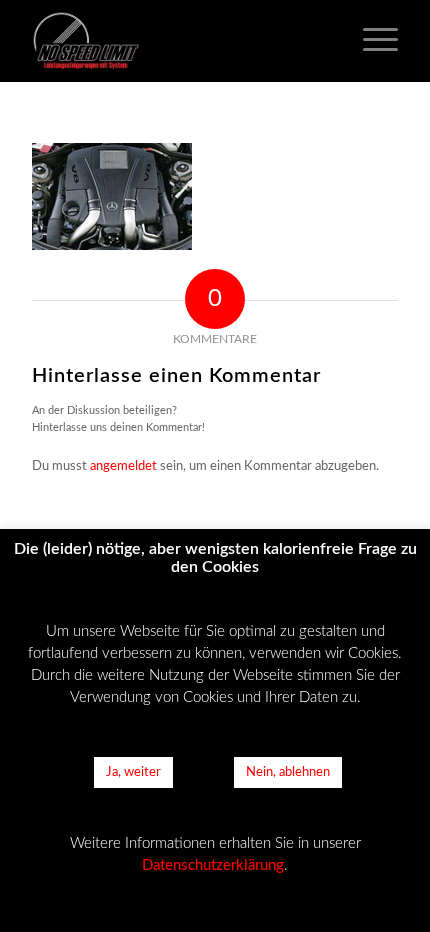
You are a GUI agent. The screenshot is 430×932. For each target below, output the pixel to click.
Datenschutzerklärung (213, 865)
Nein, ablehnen (288, 772)
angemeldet (123, 466)
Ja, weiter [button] (133, 772)
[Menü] (370, 41)
